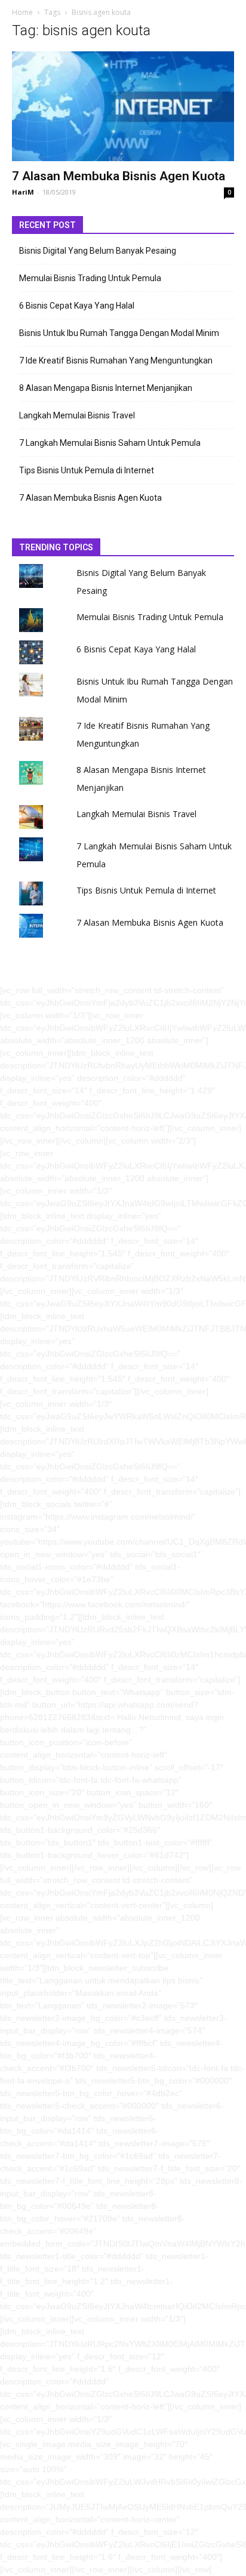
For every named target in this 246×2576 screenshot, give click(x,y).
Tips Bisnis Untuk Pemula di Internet (87, 470)
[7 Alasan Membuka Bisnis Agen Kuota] (123, 106)
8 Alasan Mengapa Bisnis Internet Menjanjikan (106, 388)
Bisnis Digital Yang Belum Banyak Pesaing (98, 251)
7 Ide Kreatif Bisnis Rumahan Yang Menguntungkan (116, 360)
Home (22, 12)
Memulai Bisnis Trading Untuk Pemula (90, 278)
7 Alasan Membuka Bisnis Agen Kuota (119, 176)
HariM (23, 192)
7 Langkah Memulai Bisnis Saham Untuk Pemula (110, 443)
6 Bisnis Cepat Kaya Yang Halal (77, 306)
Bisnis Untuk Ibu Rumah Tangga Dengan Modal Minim (119, 333)
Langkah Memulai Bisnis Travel (77, 415)
